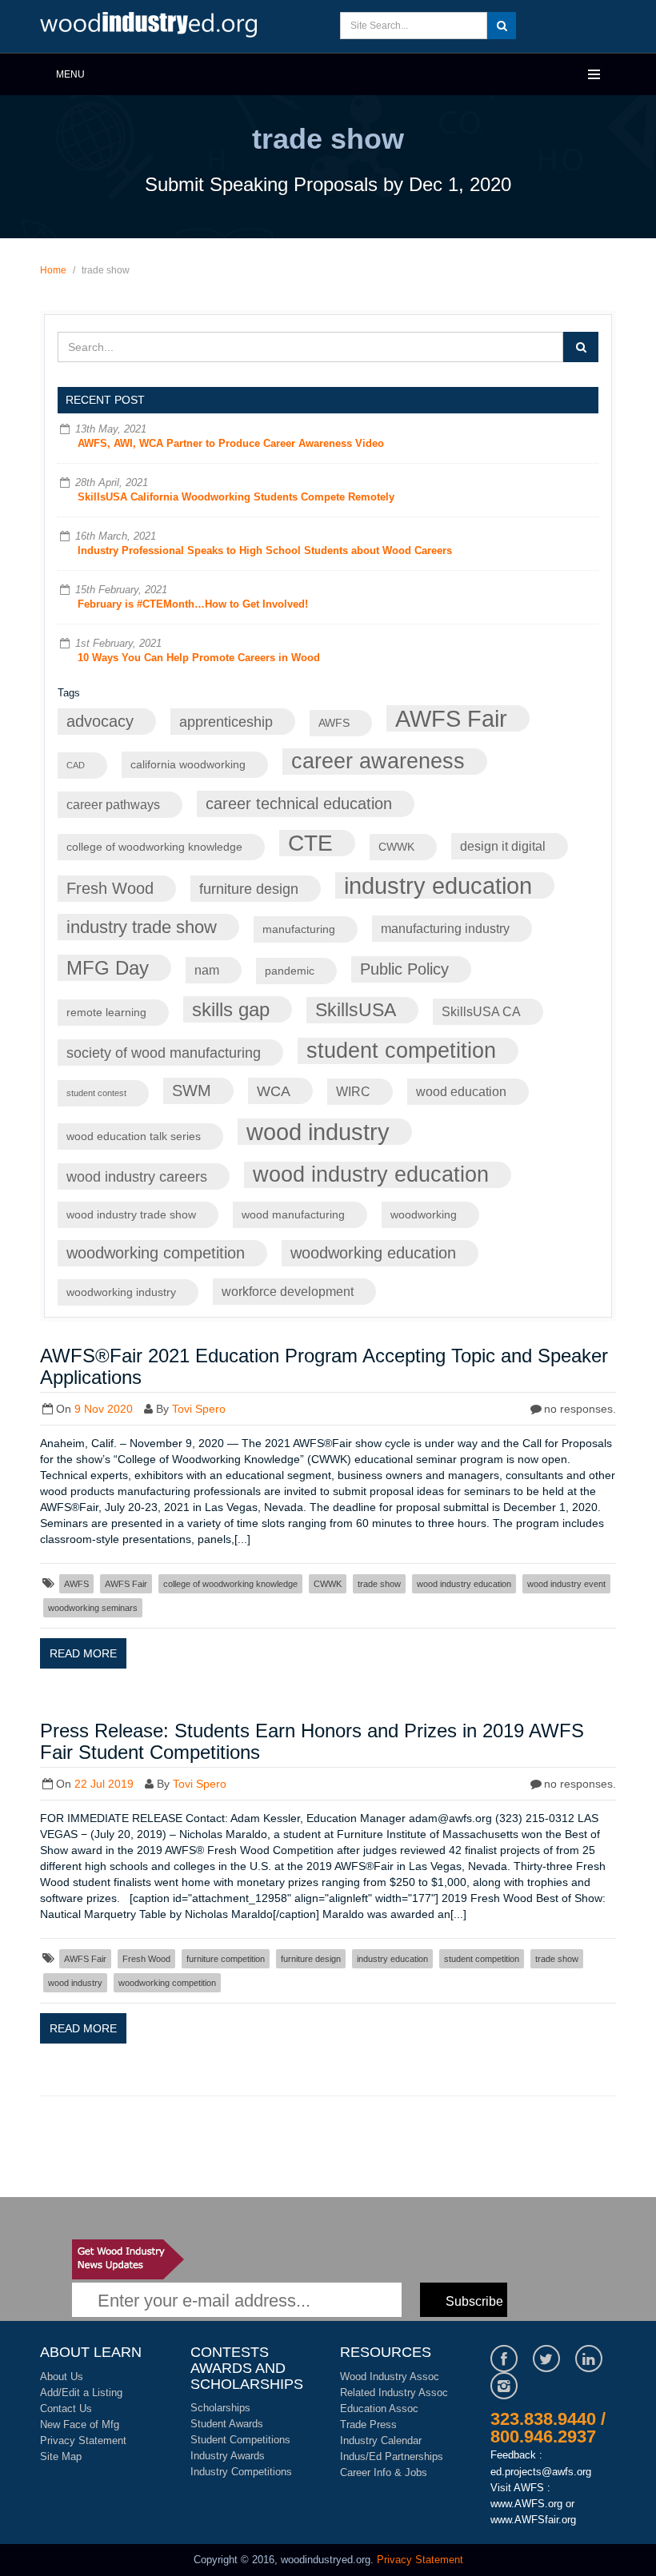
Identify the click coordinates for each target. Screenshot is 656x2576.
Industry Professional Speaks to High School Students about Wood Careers (265, 550)
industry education (438, 885)
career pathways (113, 804)
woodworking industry (121, 1292)
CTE (310, 843)
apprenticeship (226, 722)
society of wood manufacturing (164, 1053)
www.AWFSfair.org (533, 2520)
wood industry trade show (131, 1215)
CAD (76, 765)
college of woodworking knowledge (154, 847)
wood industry (318, 1132)
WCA (274, 1091)
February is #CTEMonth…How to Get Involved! (193, 604)
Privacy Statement (83, 2440)
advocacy (100, 721)
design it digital (503, 846)
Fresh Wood (110, 888)
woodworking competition (156, 1253)
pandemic (290, 971)
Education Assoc (379, 2409)
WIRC (353, 1091)
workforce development (288, 1291)
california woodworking (188, 765)
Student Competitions (240, 2440)
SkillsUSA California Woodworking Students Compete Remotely (236, 497)
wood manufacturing (293, 1215)
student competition (401, 1051)
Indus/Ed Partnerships (392, 2456)
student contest (96, 1093)
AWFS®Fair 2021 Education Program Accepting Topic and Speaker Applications (324, 1366)
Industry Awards (228, 2456)
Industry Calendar (381, 2440)
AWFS (334, 723)
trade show (379, 1584)
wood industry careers (137, 1176)
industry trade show (142, 927)
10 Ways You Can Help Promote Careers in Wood (199, 658)
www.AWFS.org (526, 2504)
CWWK (396, 847)
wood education (461, 1091)
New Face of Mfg (80, 2424)
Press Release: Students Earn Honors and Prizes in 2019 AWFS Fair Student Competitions (312, 1741)
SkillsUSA (356, 1010)
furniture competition (226, 1959)
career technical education (299, 804)
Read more (83, 1653)
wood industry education (371, 1174)
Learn (152, 26)
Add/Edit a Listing (81, 2393)
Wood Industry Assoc (390, 2377)
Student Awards (227, 2424)
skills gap (231, 1009)
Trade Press (368, 2424)
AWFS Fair (451, 718)
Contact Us (66, 2409)
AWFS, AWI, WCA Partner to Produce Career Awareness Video (231, 443)
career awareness (378, 761)
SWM (192, 1091)
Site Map (61, 2456)
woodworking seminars (93, 1608)
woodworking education (373, 1253)
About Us (62, 2377)
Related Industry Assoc (394, 2393)
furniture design (249, 889)
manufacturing (299, 929)
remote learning (106, 1013)
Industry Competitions (241, 2472)
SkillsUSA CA (481, 1011)
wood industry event (566, 1584)
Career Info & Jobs (384, 2472)
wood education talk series (134, 1136)
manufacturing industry (445, 928)
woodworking (424, 1215)
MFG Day (108, 968)
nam (207, 970)
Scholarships (220, 2408)
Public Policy (404, 969)
